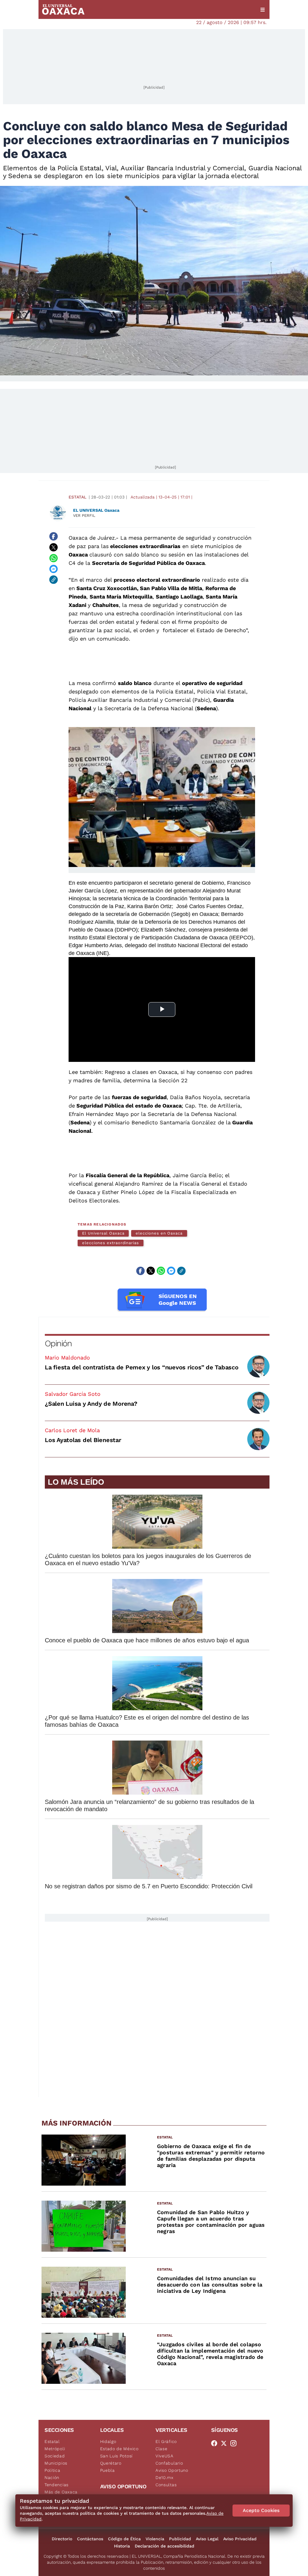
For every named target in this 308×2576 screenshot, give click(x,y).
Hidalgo (108, 2441)
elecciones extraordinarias (111, 1243)
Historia (122, 2546)
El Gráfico (166, 2441)
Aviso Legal (207, 2539)
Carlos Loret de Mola (72, 1430)
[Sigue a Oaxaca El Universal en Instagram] (235, 2443)
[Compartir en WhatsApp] (54, 558)
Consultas (166, 2485)
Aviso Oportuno (172, 2470)
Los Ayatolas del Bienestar (83, 1440)
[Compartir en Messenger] (54, 569)
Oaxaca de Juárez (92, 538)
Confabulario (169, 2463)
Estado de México (119, 2449)
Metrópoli (55, 2449)
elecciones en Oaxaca (159, 1233)
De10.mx (165, 2478)
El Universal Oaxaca (103, 1233)
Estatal (77, 497)
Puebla (108, 2470)
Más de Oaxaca (61, 2492)
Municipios (56, 2463)
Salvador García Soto (73, 1394)
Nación (52, 2478)
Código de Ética (124, 2539)
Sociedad (55, 2456)
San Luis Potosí (117, 2456)
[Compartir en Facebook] (54, 536)
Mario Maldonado (67, 1358)
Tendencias (57, 2485)
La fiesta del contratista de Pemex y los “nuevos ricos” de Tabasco (142, 1367)
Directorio (62, 2539)
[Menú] (263, 10)
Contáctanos (90, 2539)
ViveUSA (165, 2456)
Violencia (155, 2539)
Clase (162, 2449)
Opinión (58, 1343)
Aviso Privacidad (240, 2539)
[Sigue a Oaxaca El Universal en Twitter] (226, 2443)
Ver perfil (84, 515)
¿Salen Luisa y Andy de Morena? (91, 1404)
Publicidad (180, 2539)
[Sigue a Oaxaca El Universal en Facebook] (216, 2443)
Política (52, 2470)
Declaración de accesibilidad (165, 2546)
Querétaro (111, 2463)
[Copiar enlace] (54, 580)
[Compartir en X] (54, 547)
